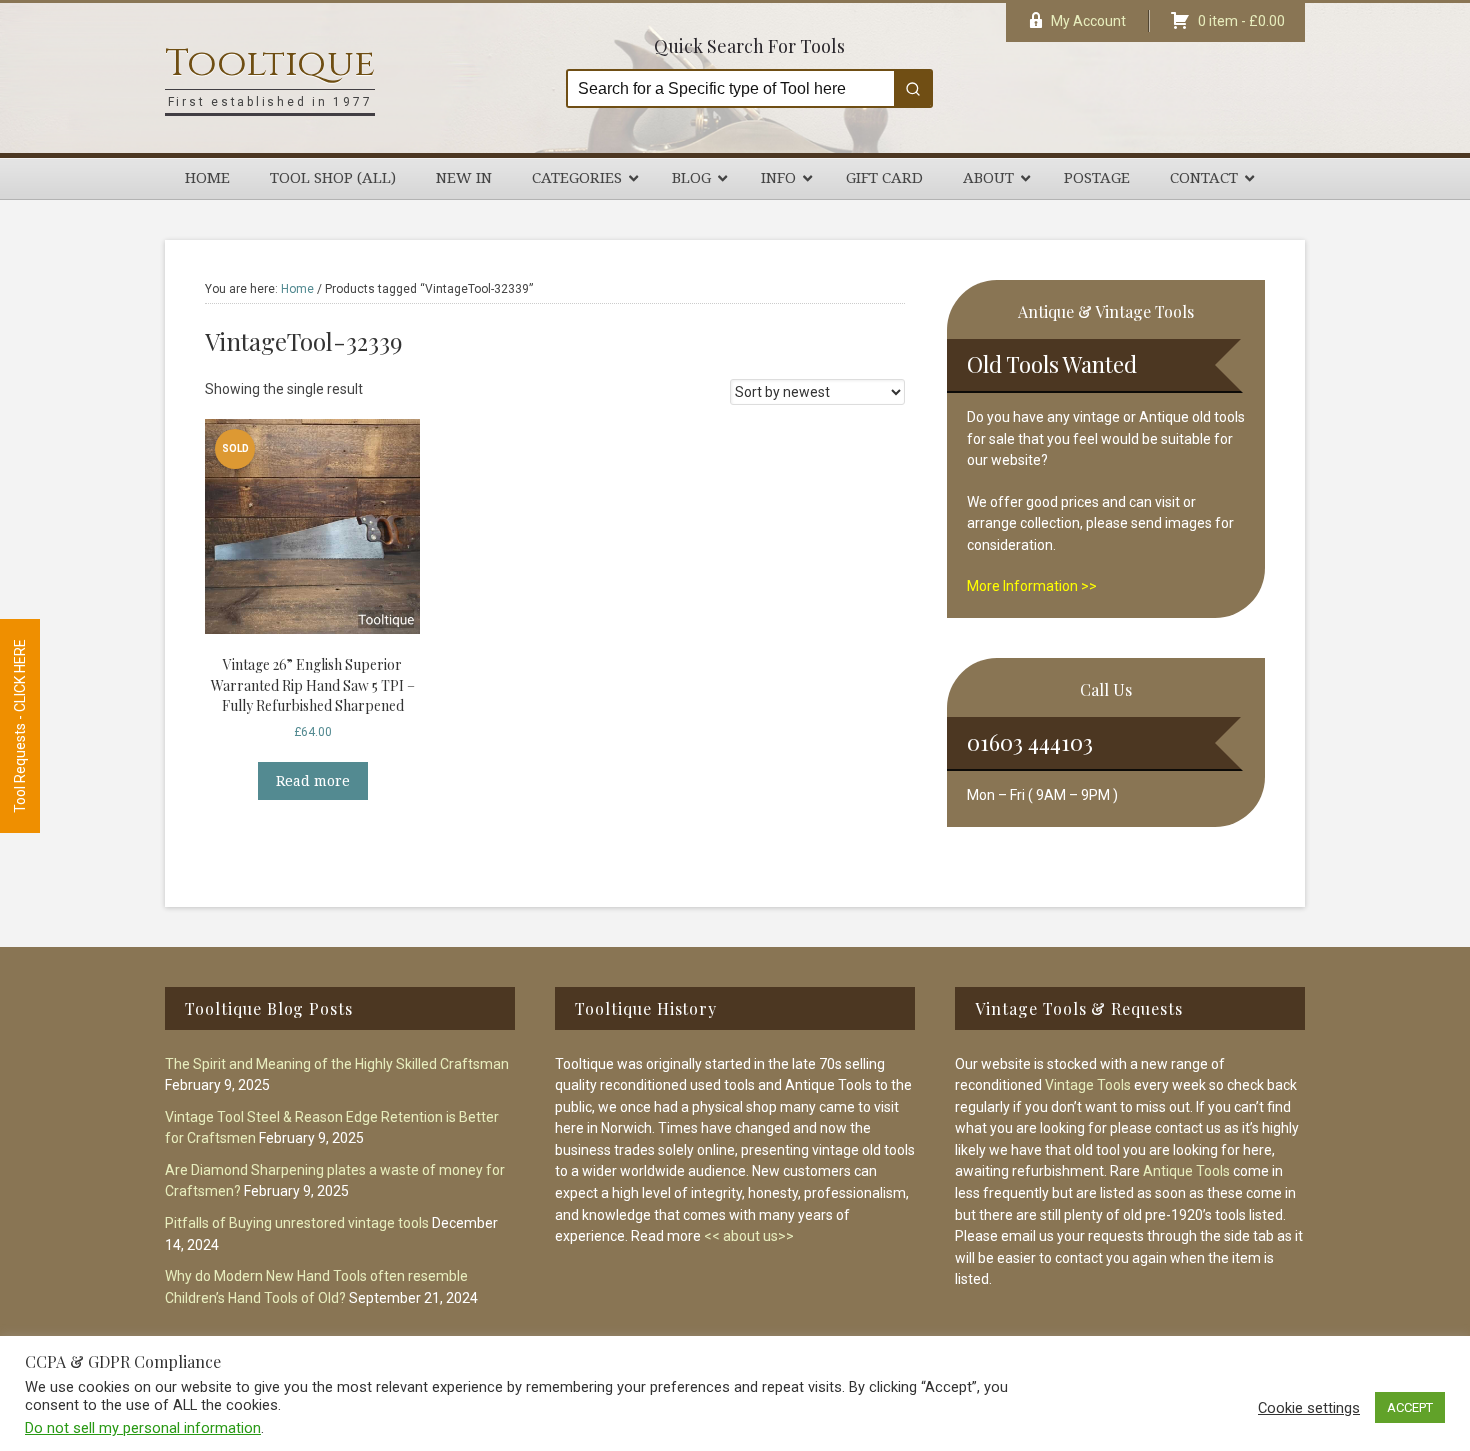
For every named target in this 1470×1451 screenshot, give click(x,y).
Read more (313, 781)
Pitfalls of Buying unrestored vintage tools (297, 1223)
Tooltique (270, 63)
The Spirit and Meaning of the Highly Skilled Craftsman (337, 1064)
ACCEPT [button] (1410, 1407)
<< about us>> (749, 1236)
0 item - (1241, 21)
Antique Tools (1186, 1171)
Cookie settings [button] (1309, 1408)
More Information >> (1032, 586)
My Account (1088, 21)
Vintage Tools (1088, 1085)
